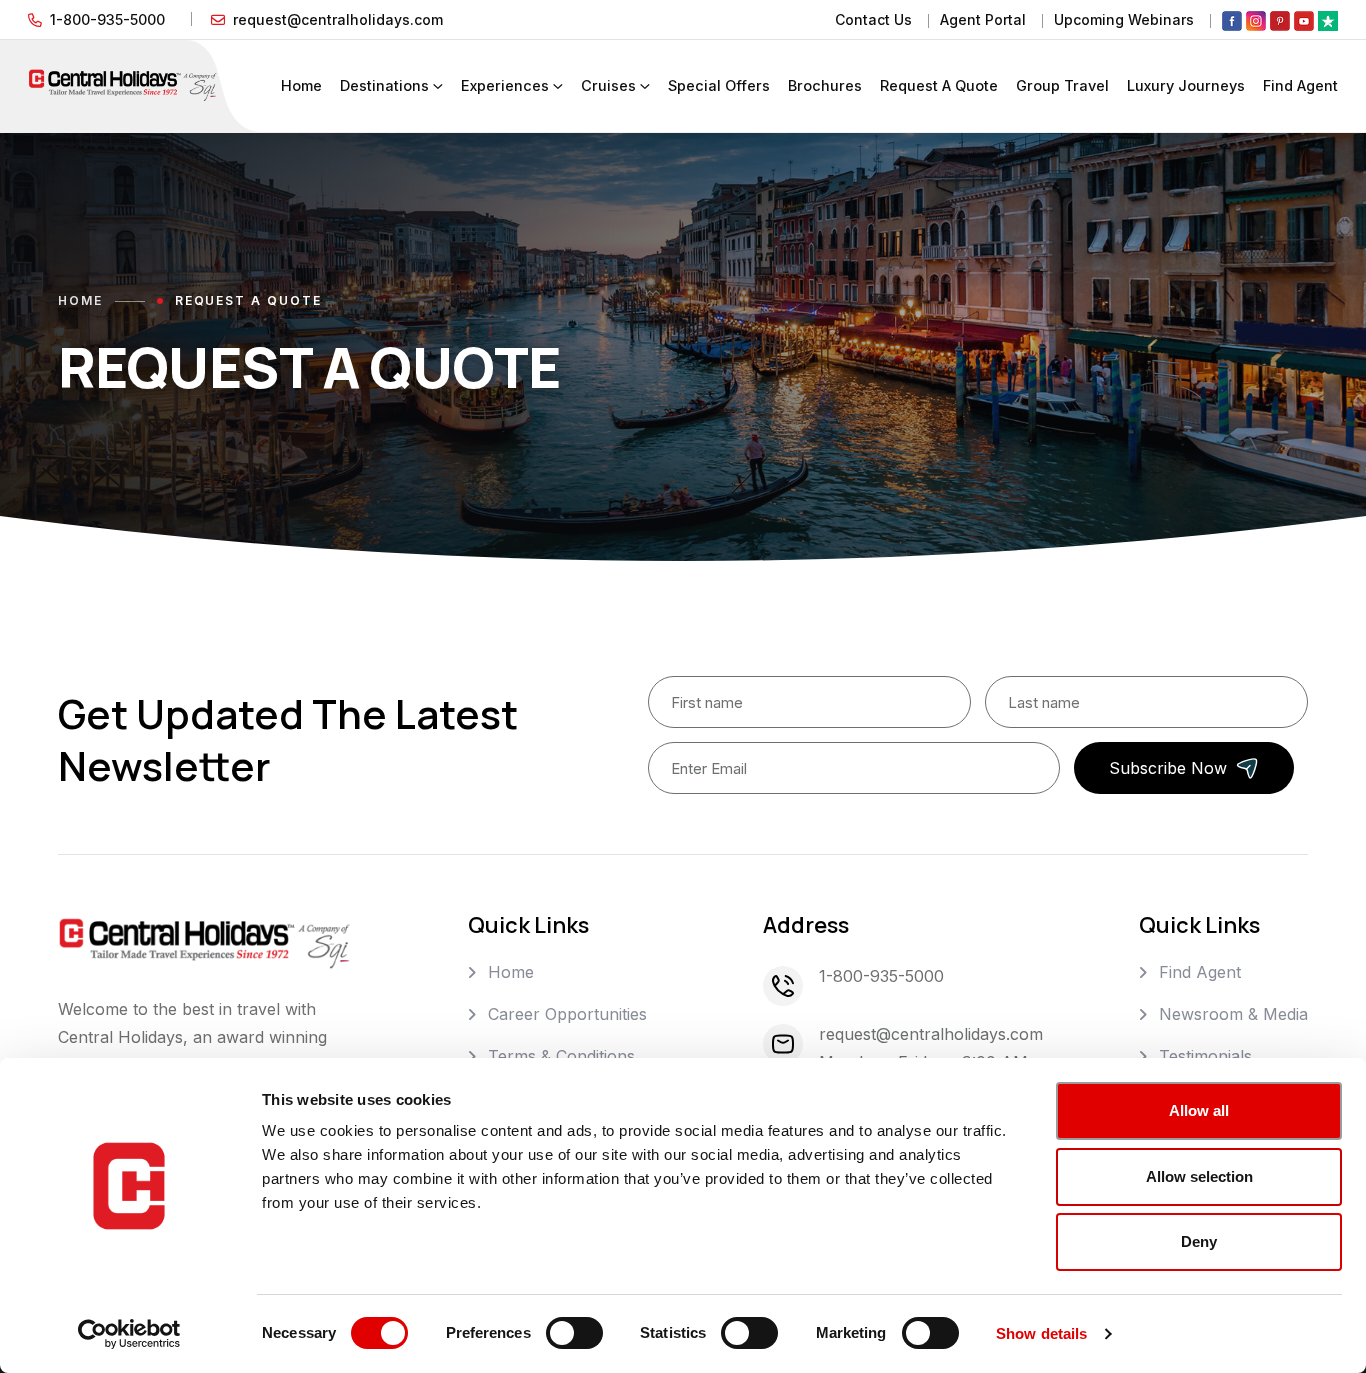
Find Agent (1300, 85)
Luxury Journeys (1186, 85)
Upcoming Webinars (1124, 19)
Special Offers (719, 85)
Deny (1199, 1241)
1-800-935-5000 (107, 19)
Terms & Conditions (561, 1056)
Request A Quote (939, 85)
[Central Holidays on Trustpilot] (1328, 20)
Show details (1041, 1333)
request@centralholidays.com (338, 19)
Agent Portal (983, 19)
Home (301, 85)
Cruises (608, 85)
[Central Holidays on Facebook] (1232, 20)
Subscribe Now (1168, 768)
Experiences (505, 85)
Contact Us (873, 19)
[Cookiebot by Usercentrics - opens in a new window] (129, 1334)
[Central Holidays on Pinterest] (1280, 20)
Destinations (384, 85)
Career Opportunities (567, 1014)
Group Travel (1062, 85)
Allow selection (1199, 1176)
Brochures (825, 85)
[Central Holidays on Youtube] (1304, 20)
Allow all (1199, 1110)
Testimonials (1205, 1056)
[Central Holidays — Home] (123, 84)
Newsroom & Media (1233, 1014)
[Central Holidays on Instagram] (1256, 20)
